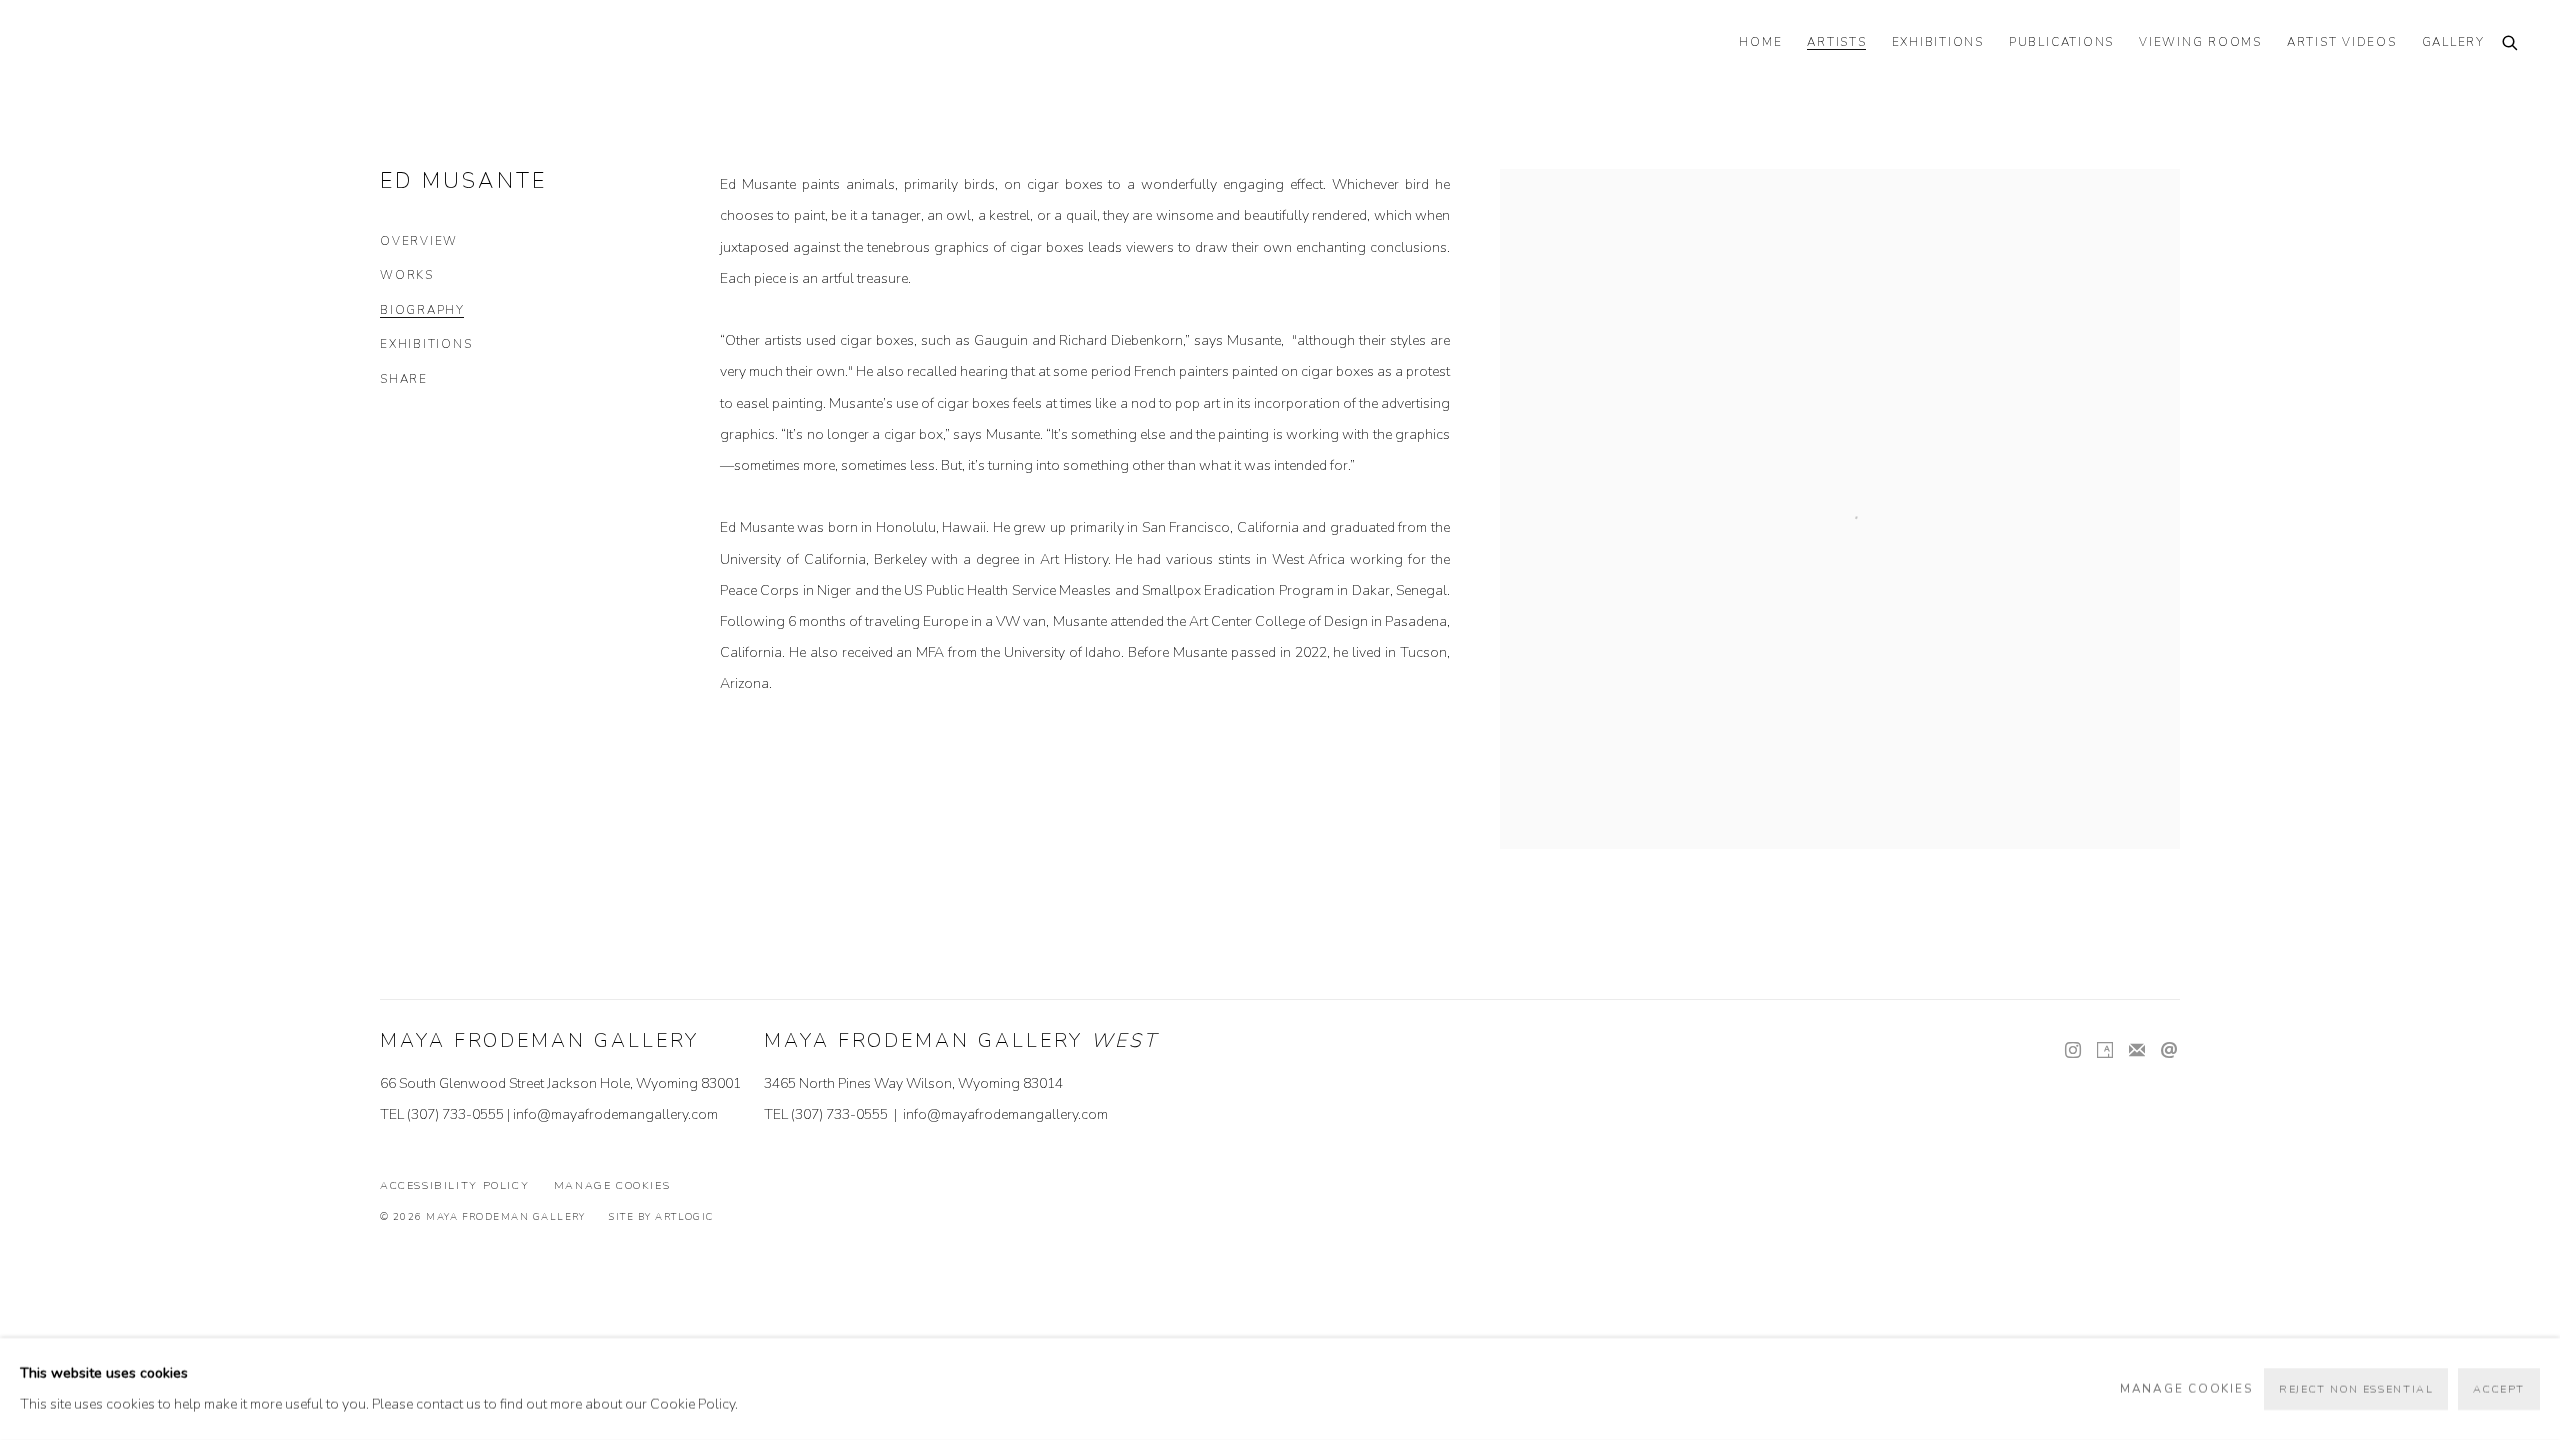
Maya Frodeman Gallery (180, 45)
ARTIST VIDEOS (2342, 42)
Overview (419, 241)
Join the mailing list (2137, 1051)
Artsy (2105, 1051)
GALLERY (2453, 42)
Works (407, 275)
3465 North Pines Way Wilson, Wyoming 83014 (913, 1083)
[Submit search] (2511, 44)
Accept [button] (2499, 1389)
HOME (1760, 42)
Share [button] (404, 379)
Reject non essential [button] (2356, 1389)
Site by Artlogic (661, 1216)
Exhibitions (426, 344)
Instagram (2073, 1051)
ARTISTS (1836, 42)
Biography (422, 310)
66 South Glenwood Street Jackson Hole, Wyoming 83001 (560, 1083)
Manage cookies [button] (612, 1185)
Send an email (2169, 1051)
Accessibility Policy (454, 1185)
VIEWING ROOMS (2200, 42)
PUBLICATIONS (2061, 42)
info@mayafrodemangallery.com (615, 1114)
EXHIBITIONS (1938, 42)
